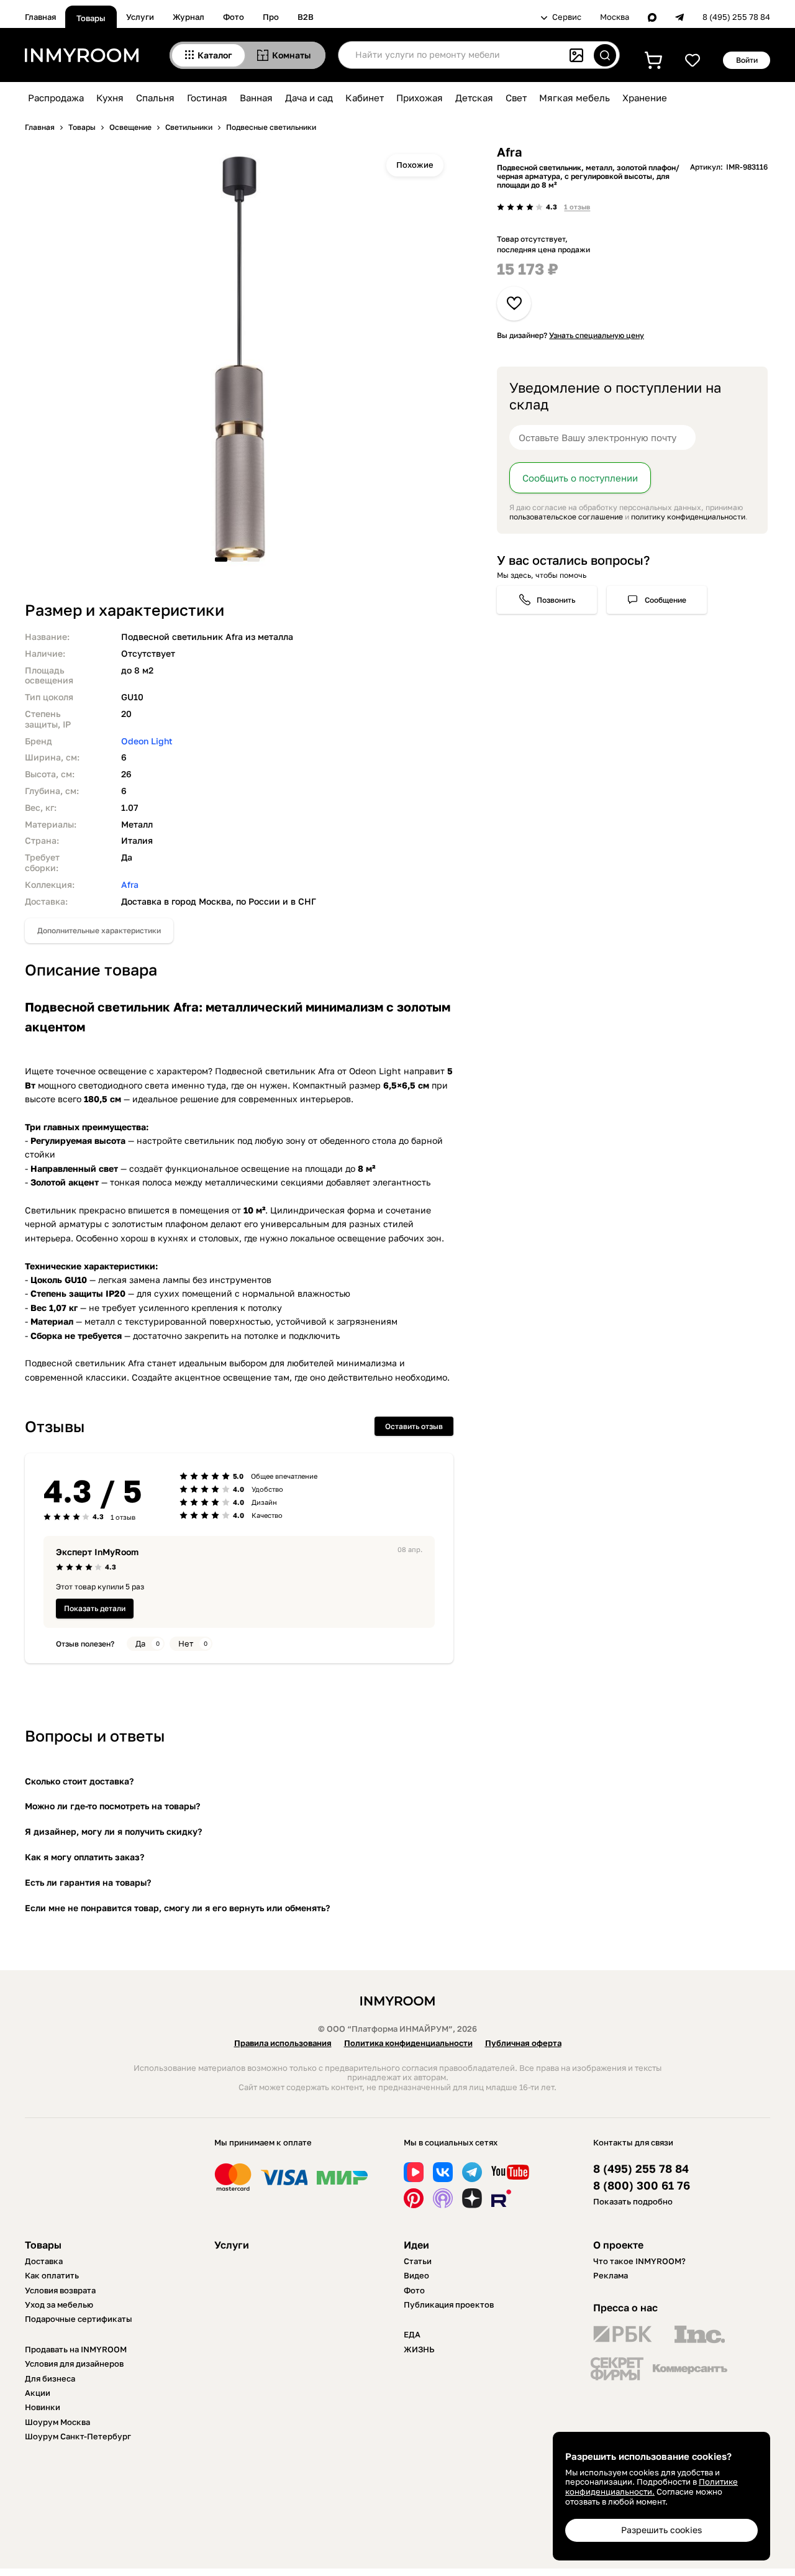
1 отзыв (577, 207)
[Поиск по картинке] (576, 55)
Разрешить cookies (661, 2530)
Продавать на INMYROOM (76, 2349)
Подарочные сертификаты (79, 2319)
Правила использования (283, 2043)
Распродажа (56, 98)
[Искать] (605, 55)
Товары (91, 18)
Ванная (256, 98)
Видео (416, 2275)
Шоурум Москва (57, 2422)
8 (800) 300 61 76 (642, 2185)
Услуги (140, 17)
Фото (234, 17)
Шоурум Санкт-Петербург (78, 2436)
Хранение (645, 98)
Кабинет (365, 98)
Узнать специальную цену (597, 335)
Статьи (418, 2261)
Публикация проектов (449, 2304)
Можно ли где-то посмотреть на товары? (112, 1806)
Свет (516, 98)
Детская (474, 98)
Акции (38, 2393)
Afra (130, 884)
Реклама (611, 2275)
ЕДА (412, 2334)
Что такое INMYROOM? (639, 2261)
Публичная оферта (523, 2043)
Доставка (44, 2261)
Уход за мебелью (59, 2304)
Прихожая (420, 98)
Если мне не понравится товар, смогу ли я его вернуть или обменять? (177, 1908)
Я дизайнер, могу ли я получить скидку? (113, 1831)
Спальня (155, 98)
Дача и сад (309, 98)
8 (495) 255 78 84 (736, 17)
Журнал (189, 17)
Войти (747, 60)
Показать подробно (633, 2201)
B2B (306, 17)
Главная (40, 17)
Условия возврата (60, 2290)
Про (271, 17)
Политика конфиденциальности (408, 2043)
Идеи (416, 2245)
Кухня (110, 98)
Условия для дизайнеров (74, 2364)
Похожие (415, 165)
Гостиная (207, 98)
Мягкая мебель (575, 98)
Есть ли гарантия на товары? (88, 1882)
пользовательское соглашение (566, 517)
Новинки (43, 2407)
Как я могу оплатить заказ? (84, 1857)
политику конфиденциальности (688, 517)
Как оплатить (52, 2275)
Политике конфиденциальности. (652, 2487)
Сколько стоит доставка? (79, 1781)
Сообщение (666, 600)
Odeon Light (147, 741)
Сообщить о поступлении (580, 478)
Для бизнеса (50, 2378)
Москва (615, 17)
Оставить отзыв (414, 1426)
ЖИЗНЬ (419, 2349)
